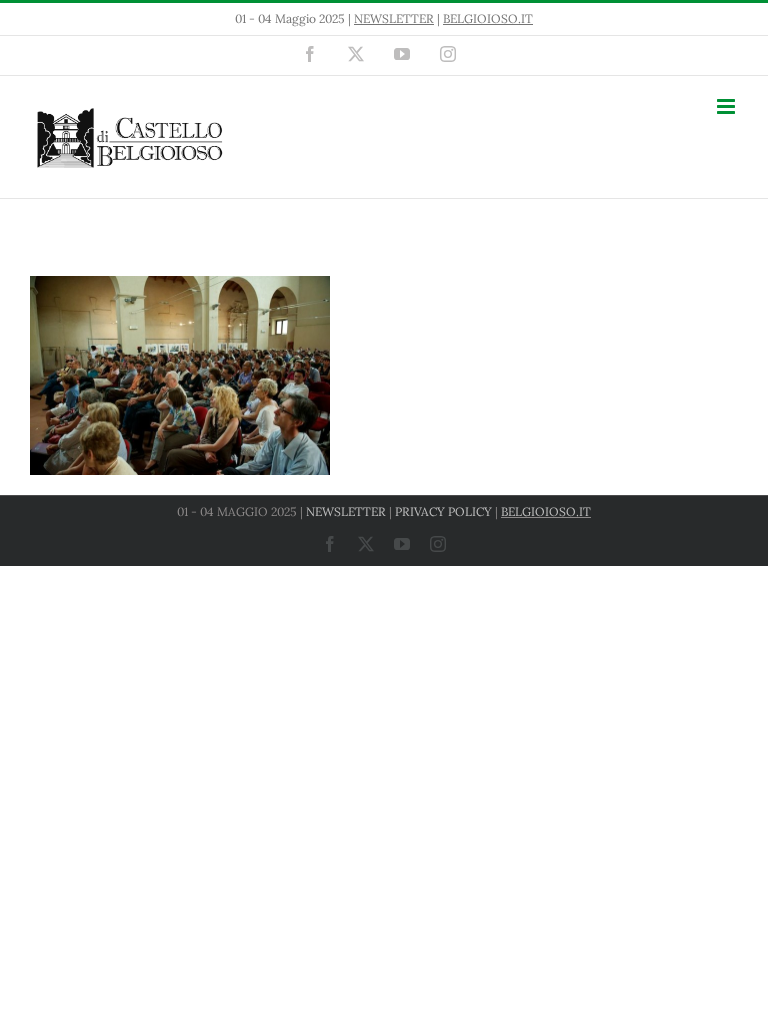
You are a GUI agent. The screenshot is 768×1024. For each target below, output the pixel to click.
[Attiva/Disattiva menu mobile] (727, 106)
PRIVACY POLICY (443, 511)
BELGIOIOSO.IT (488, 18)
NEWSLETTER (394, 18)
